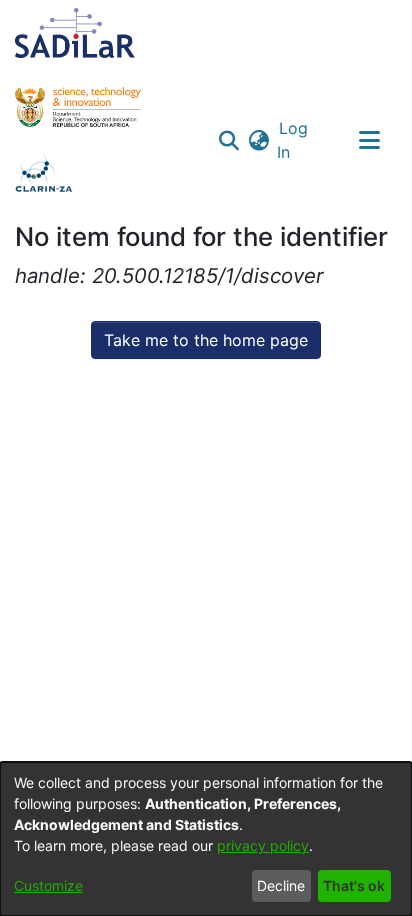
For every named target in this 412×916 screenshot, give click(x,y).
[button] (229, 140)
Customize (48, 885)
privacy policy (263, 845)
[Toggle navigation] (369, 140)
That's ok (354, 885)
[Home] (75, 33)
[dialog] (206, 839)
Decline (281, 885)
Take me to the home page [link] (206, 340)
